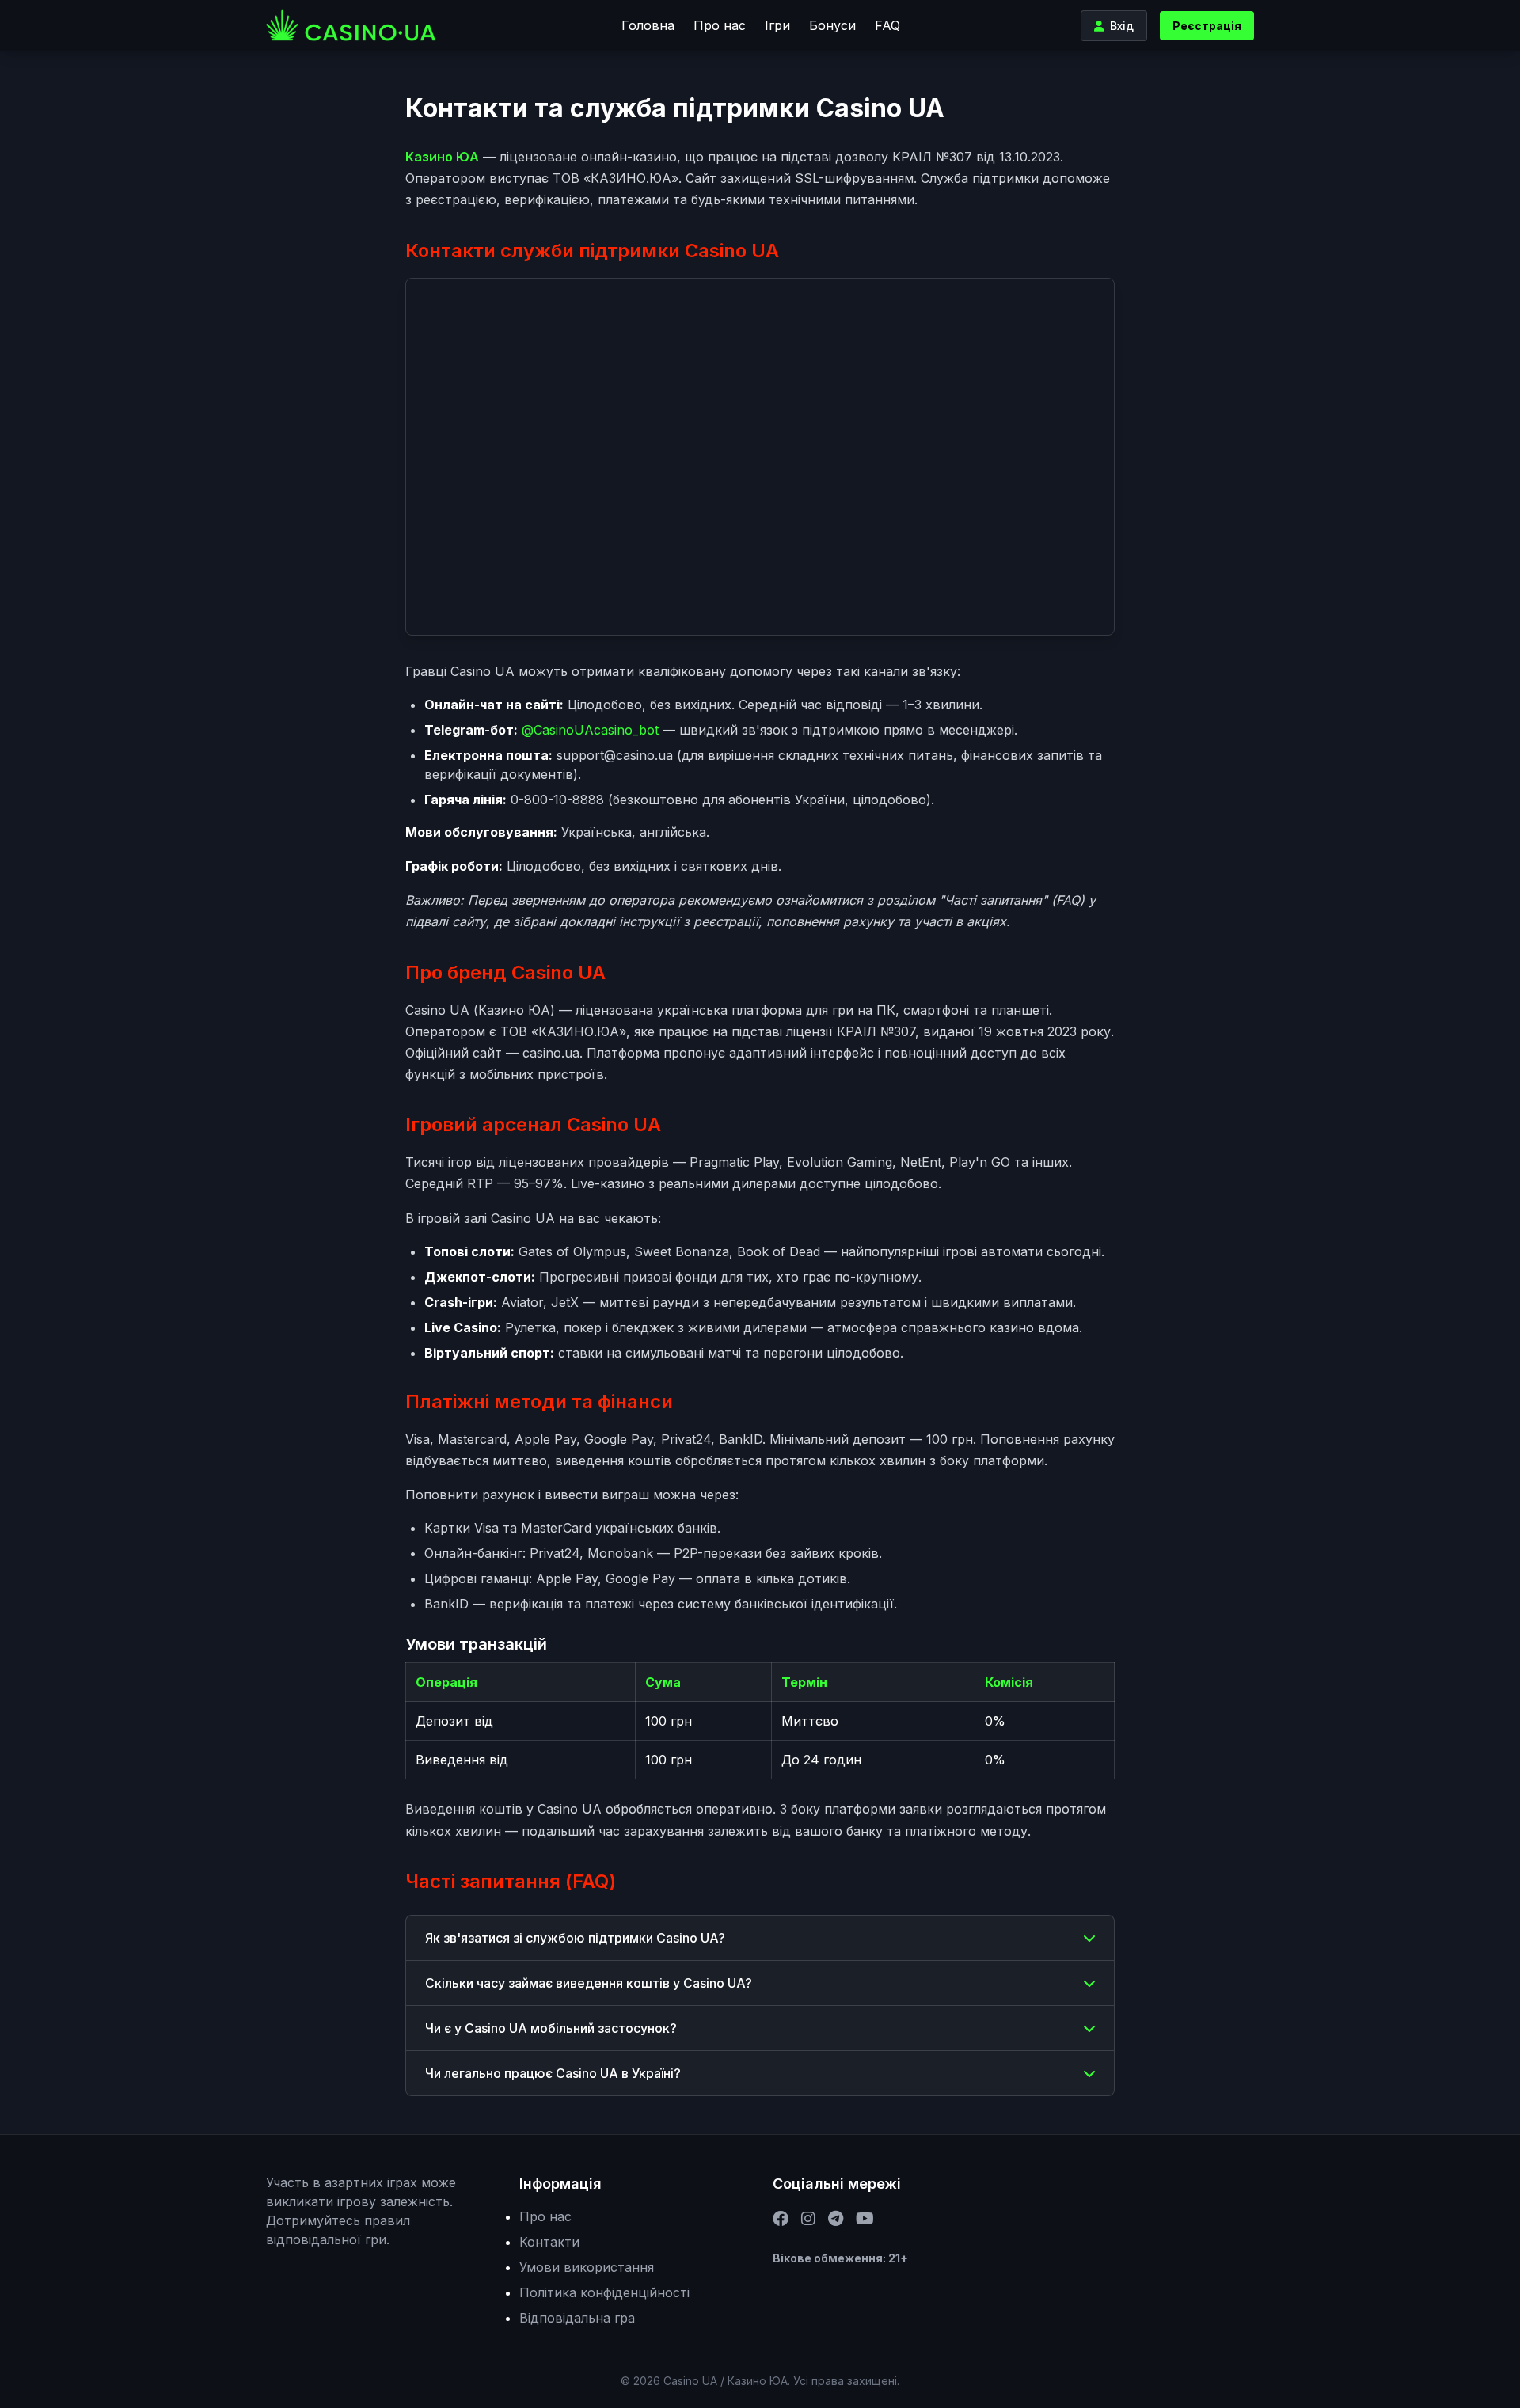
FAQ (887, 25)
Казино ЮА (442, 157)
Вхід (1122, 26)
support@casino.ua (615, 755)
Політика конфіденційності (604, 2292)
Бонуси (832, 25)
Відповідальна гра (577, 2318)
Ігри (777, 25)
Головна (648, 25)
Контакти (549, 2242)
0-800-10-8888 (557, 800)
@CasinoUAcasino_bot (590, 730)
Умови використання (587, 2267)
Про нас (720, 25)
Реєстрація (1207, 26)
